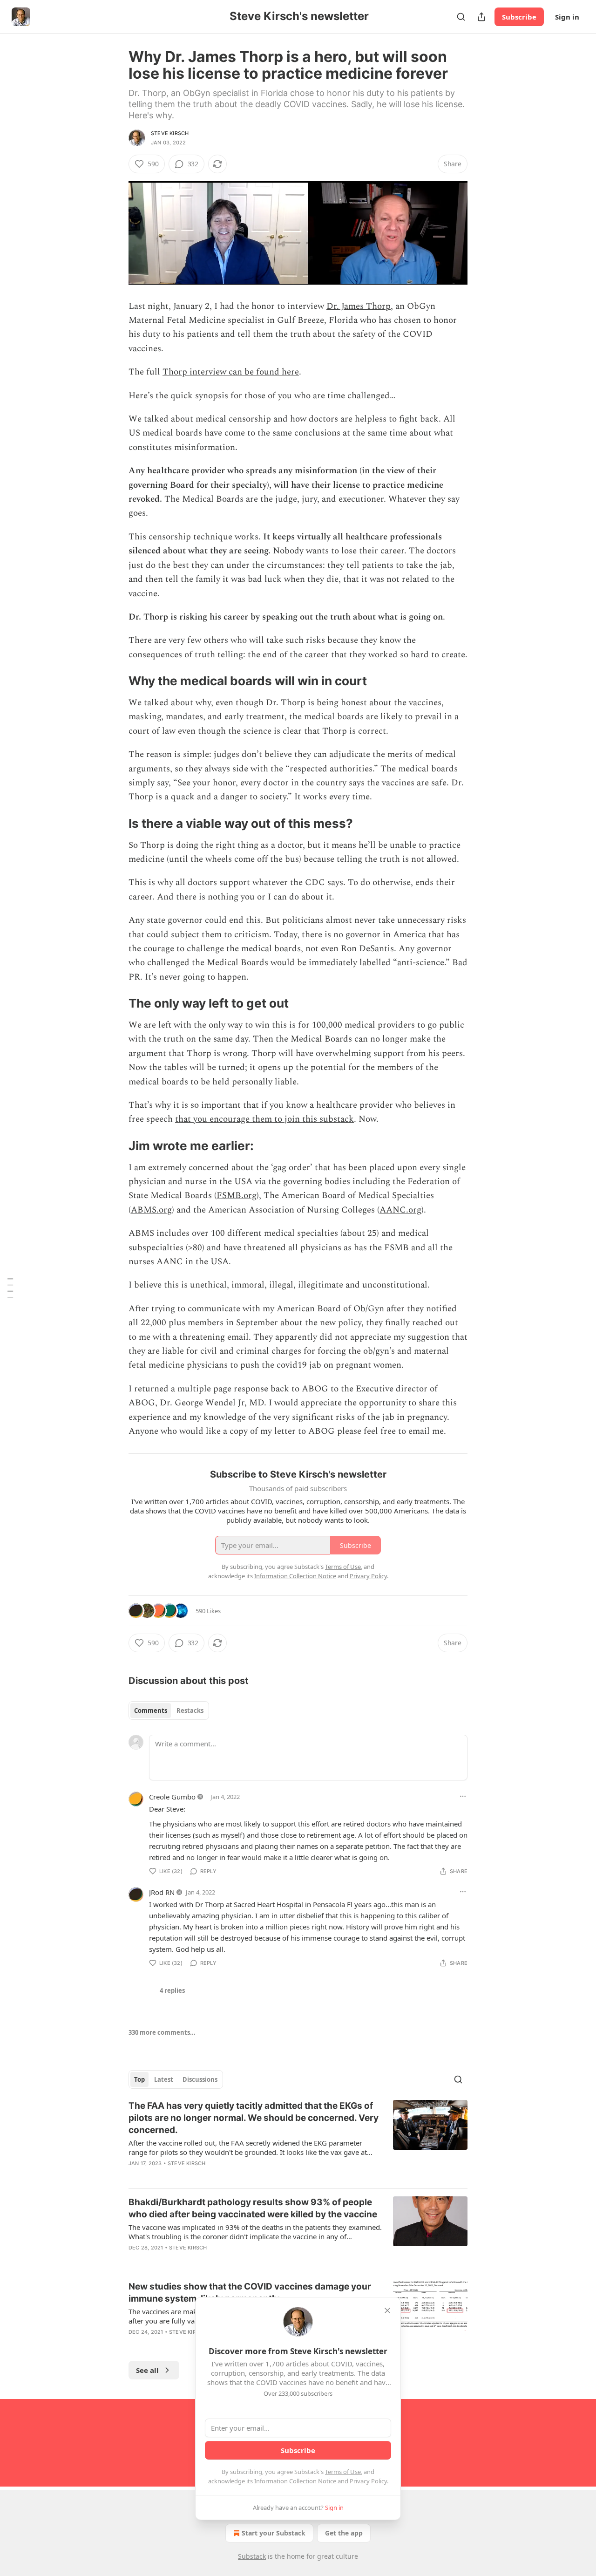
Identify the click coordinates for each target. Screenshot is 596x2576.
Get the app (344, 2533)
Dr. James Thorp (359, 306)
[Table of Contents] (10, 1288)
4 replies (172, 1990)
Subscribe (519, 17)
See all (147, 2370)
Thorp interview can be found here (231, 372)
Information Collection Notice (295, 2481)
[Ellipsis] (463, 1796)
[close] (387, 2310)
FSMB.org (237, 1196)
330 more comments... (162, 2032)
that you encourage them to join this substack (264, 1119)
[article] (298, 2140)
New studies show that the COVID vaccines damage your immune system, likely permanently (250, 2293)
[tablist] (169, 1711)
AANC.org (400, 1210)
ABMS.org (151, 1210)
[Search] (461, 17)
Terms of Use (343, 2472)
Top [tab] (139, 2079)
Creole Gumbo (172, 1797)
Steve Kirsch (170, 133)
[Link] (115, 681)
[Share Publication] (481, 17)
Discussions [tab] (200, 2079)
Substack (252, 2556)
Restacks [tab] (190, 1711)
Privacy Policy (368, 2481)
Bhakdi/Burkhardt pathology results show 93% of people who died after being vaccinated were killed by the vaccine (253, 2208)
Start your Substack (274, 2533)
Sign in (567, 17)
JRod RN (162, 1892)
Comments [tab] (151, 1711)
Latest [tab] (164, 2079)
